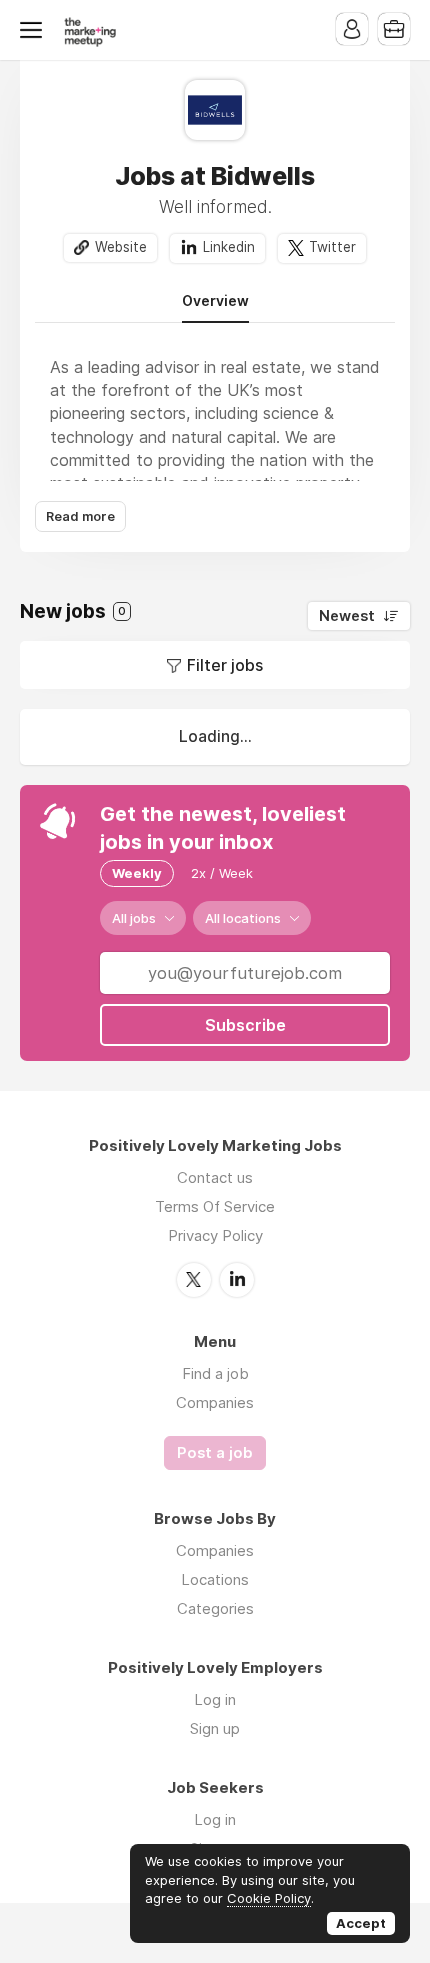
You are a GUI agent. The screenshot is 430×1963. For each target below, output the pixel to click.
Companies (215, 1402)
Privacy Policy (215, 1235)
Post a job (215, 1453)
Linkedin (229, 247)
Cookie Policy (269, 1898)
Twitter (332, 247)
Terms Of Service (215, 1206)
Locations (215, 1579)
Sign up (215, 1728)
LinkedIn (237, 1280)
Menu (35, 30)
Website (121, 247)
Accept (361, 1923)
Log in (215, 1699)
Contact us (215, 1177)
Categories (215, 1608)
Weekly (137, 873)
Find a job (215, 1373)
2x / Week (222, 873)
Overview (215, 301)
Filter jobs (225, 665)
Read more (80, 516)
